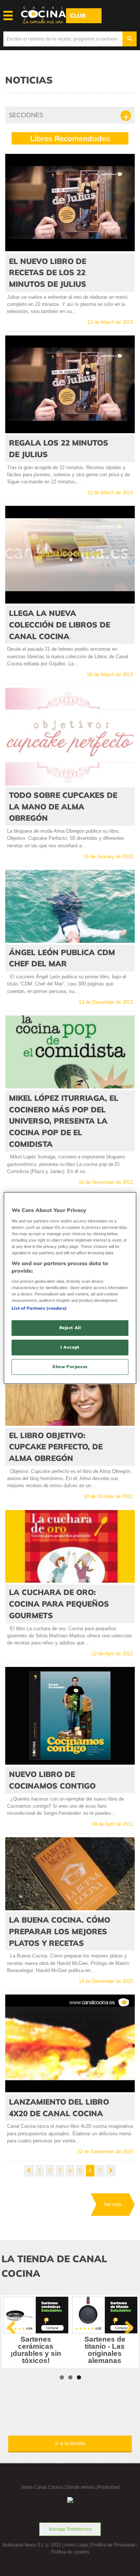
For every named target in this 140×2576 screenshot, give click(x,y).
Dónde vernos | (82, 2487)
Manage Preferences (70, 2529)
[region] (70, 1288)
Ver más (113, 2204)
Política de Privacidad (113, 2545)
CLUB (78, 16)
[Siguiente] (111, 2171)
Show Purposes (70, 1367)
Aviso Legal (76, 2545)
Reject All (70, 1328)
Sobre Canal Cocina (42, 2487)
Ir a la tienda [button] (70, 2443)
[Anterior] (29, 2171)
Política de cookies (70, 2552)
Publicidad (109, 2487)
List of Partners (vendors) (39, 1308)
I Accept (70, 1347)
